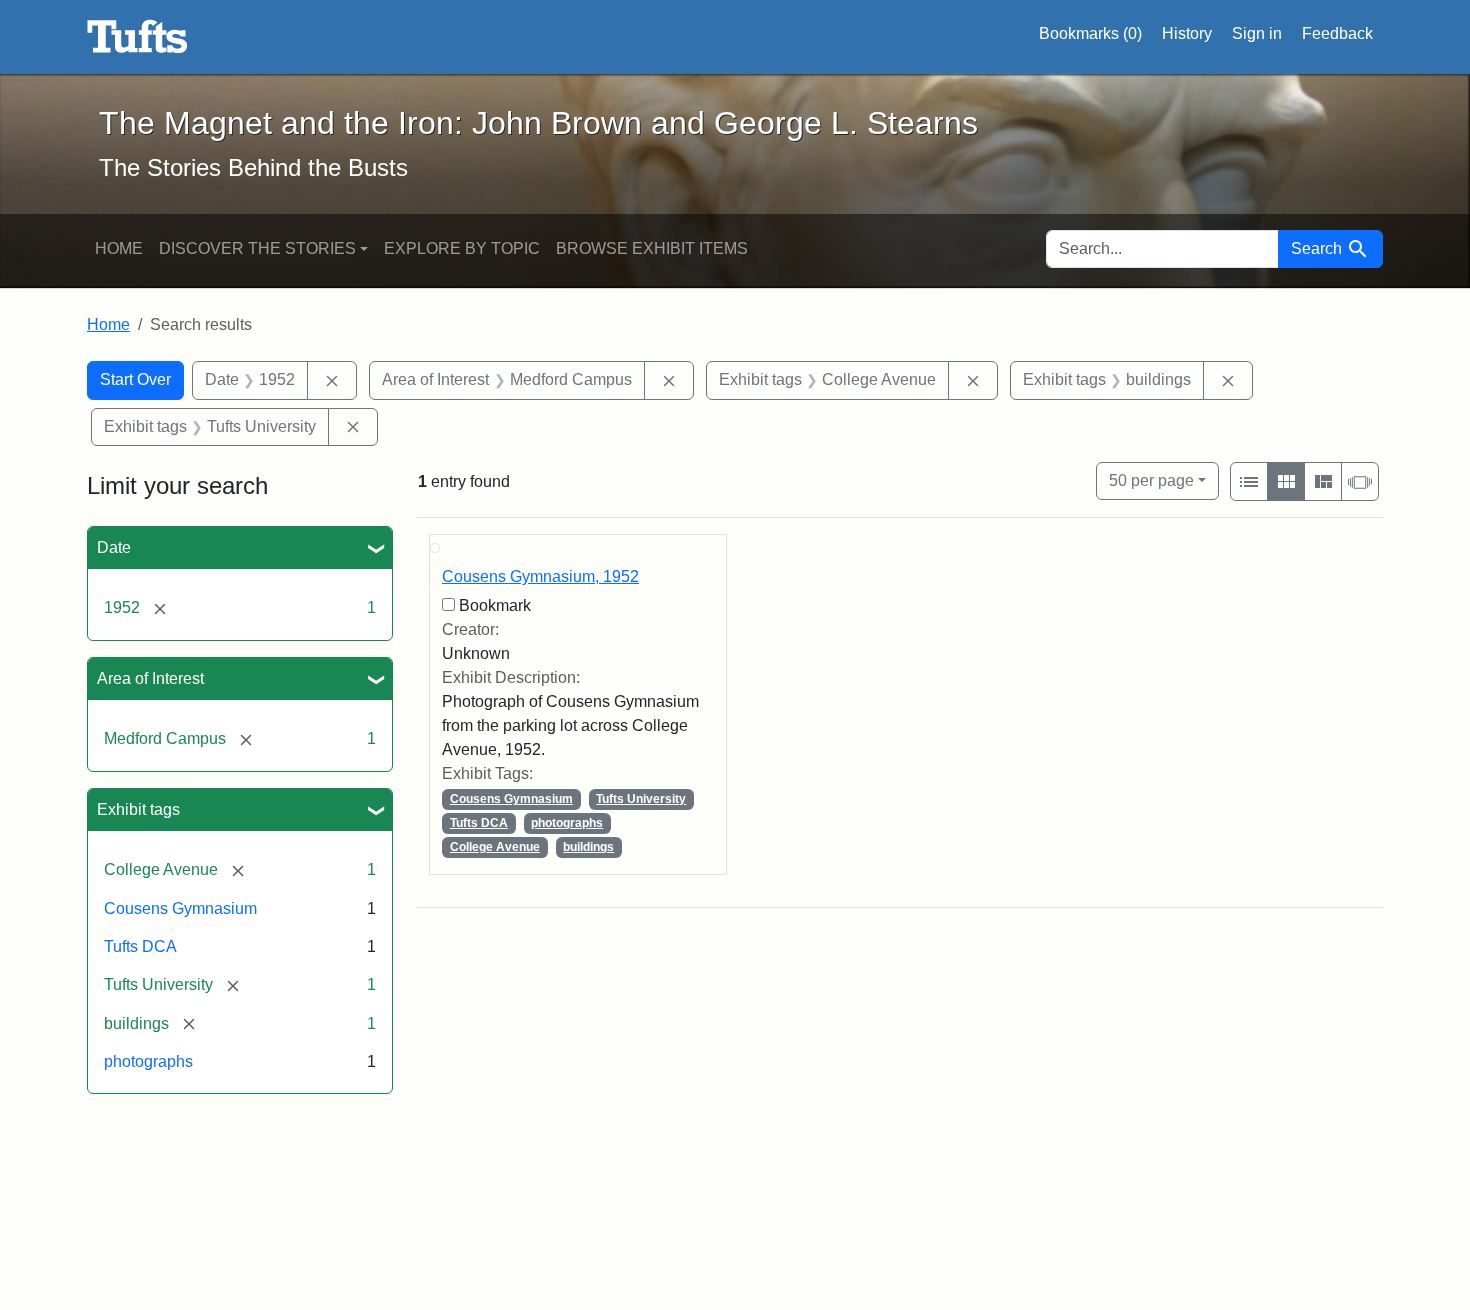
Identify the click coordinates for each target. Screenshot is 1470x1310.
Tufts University (641, 799)
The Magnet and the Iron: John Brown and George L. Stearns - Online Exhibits (137, 37)
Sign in (1257, 33)
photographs (148, 1061)
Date (114, 547)
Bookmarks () (1090, 33)
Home (119, 248)
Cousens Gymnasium (180, 908)
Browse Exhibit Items (652, 248)
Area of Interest (150, 678)
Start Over (135, 379)
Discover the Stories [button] (257, 248)
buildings (588, 847)
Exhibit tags (138, 809)
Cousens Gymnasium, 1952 (540, 576)
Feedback (1337, 33)
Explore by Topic (462, 248)
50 (1151, 480)
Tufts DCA (140, 946)
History (1187, 33)
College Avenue (495, 847)
